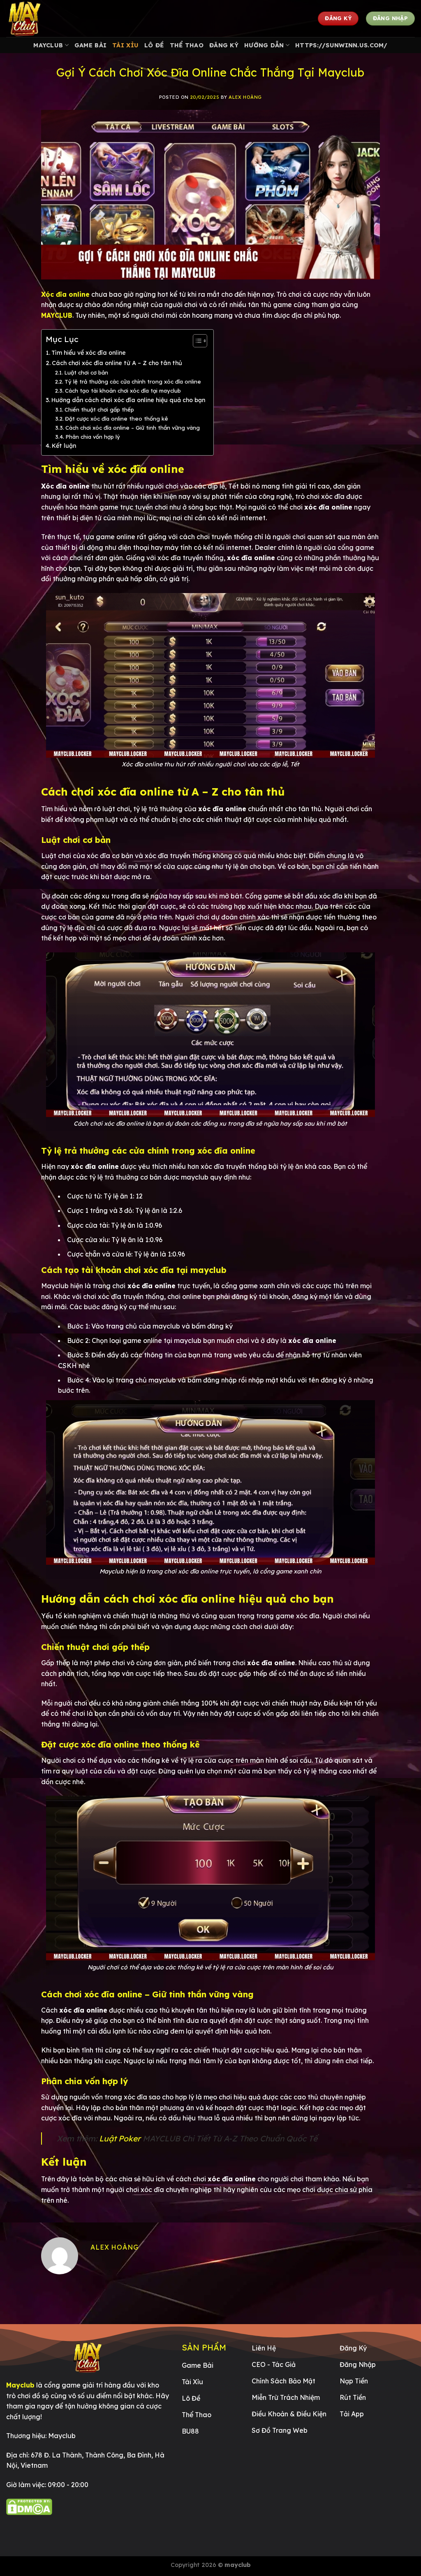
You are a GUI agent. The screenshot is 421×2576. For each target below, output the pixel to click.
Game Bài (90, 45)
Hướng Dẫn (264, 45)
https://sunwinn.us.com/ (341, 45)
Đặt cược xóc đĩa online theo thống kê (117, 419)
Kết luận (64, 446)
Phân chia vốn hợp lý (93, 437)
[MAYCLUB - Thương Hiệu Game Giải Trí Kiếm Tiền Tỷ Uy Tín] (47, 19)
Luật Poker (120, 2139)
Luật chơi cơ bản (86, 372)
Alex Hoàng (245, 97)
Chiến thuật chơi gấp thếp (99, 410)
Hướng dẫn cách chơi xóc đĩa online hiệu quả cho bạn (128, 400)
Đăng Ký (224, 45)
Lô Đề (154, 45)
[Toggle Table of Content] (196, 341)
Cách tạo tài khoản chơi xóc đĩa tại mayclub (123, 391)
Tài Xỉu (125, 45)
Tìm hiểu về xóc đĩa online (89, 353)
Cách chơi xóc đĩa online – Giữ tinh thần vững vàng (133, 428)
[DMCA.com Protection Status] (29, 2506)
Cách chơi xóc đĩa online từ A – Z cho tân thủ (117, 363)
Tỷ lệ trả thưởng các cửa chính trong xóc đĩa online (133, 382)
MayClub (48, 45)
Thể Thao (187, 45)
